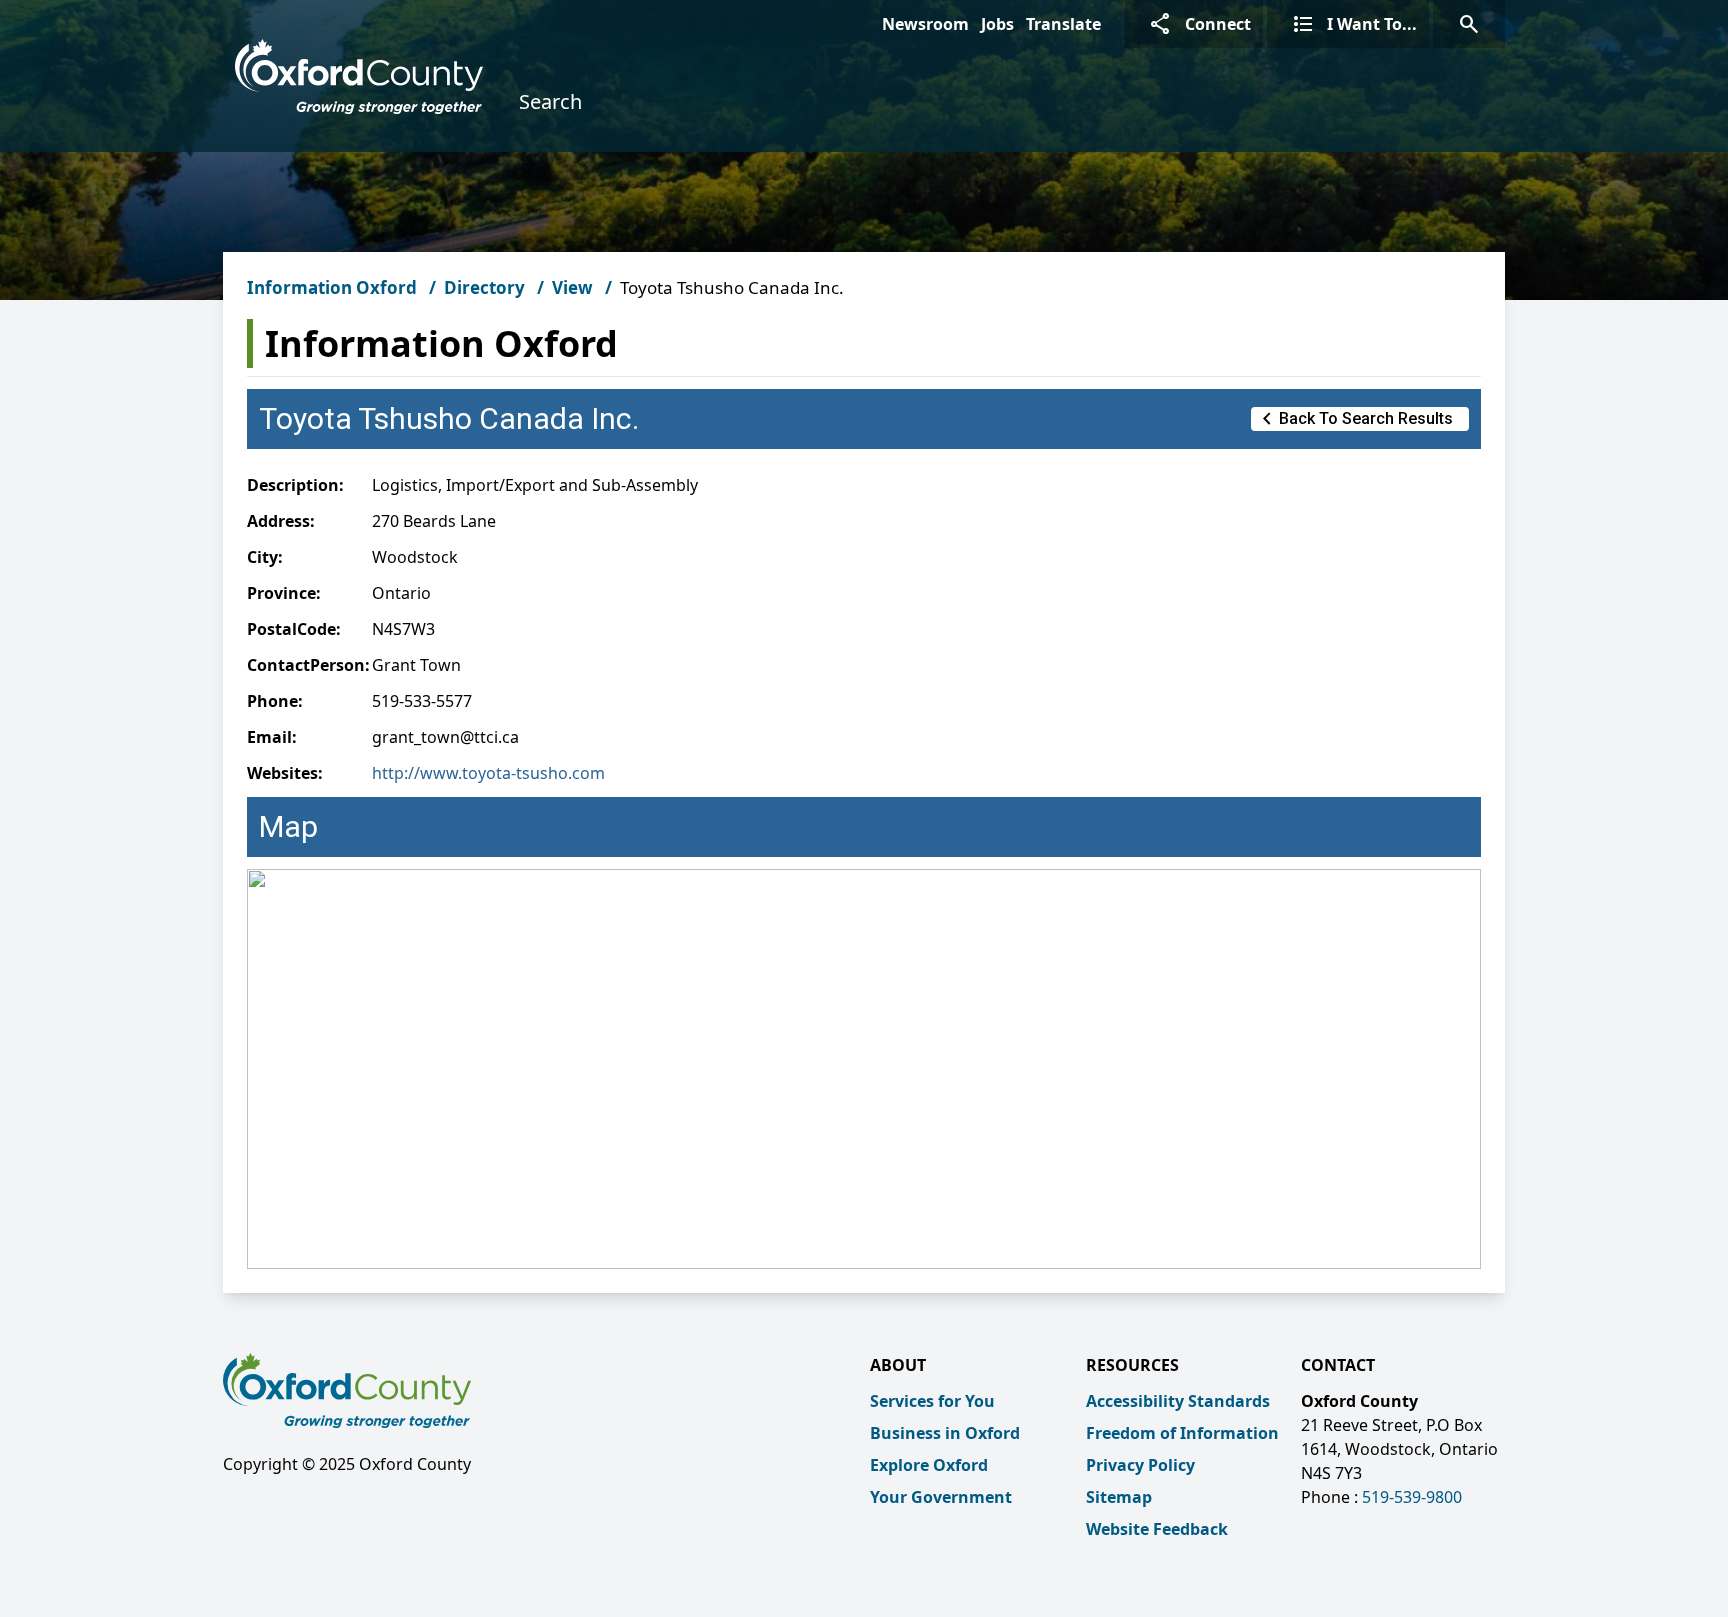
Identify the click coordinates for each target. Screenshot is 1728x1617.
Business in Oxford (945, 1433)
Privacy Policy (1140, 1465)
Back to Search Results (1354, 419)
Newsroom (925, 24)
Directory (484, 287)
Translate (1063, 24)
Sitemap (1119, 1497)
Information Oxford (332, 287)
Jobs (997, 24)
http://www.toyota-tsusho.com (488, 773)
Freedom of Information (1182, 1433)
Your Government (941, 1497)
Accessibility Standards (1178, 1401)
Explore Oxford (929, 1465)
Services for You (932, 1401)
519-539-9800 (1412, 1497)
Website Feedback (1157, 1529)
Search (550, 101)
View (572, 287)
